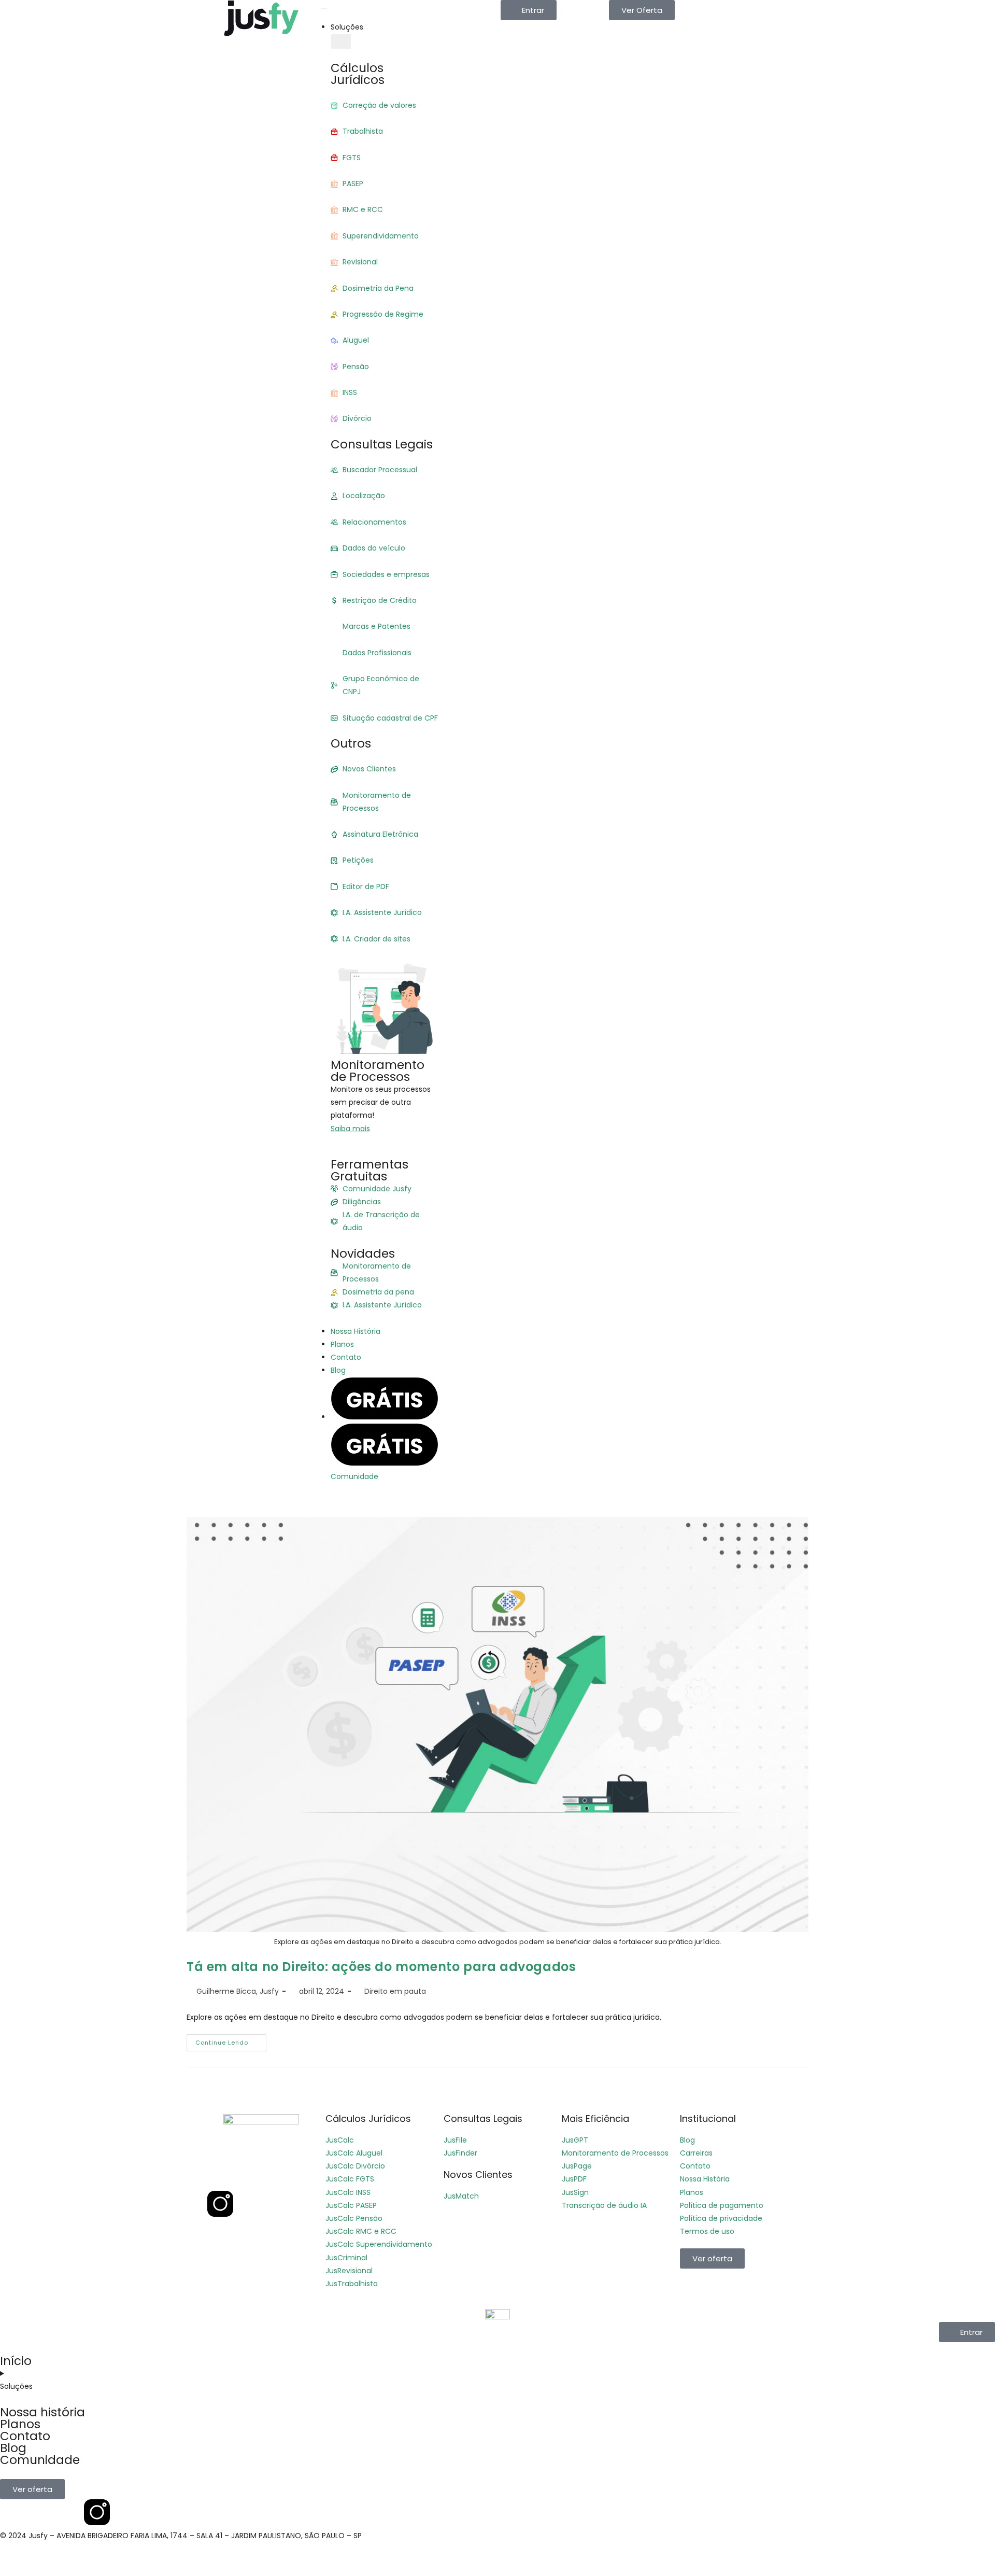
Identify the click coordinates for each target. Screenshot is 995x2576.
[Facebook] (220, 2174)
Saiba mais (350, 1129)
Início (16, 2361)
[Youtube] (276, 2174)
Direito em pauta (395, 1991)
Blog (13, 2448)
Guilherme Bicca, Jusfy (238, 1991)
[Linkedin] (248, 2174)
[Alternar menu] (324, 9)
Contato (25, 2436)
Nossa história (42, 2412)
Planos (20, 2424)
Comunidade (40, 2460)
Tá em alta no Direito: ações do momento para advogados (381, 1967)
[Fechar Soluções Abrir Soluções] (341, 41)
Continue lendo (231, 2040)
